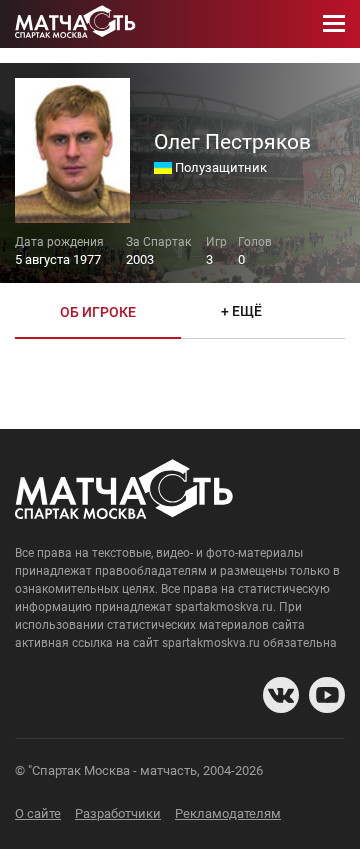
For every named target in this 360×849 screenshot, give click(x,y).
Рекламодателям (228, 813)
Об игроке (98, 312)
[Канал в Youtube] (327, 695)
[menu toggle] (334, 24)
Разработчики (118, 813)
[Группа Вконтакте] (281, 695)
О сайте (38, 813)
